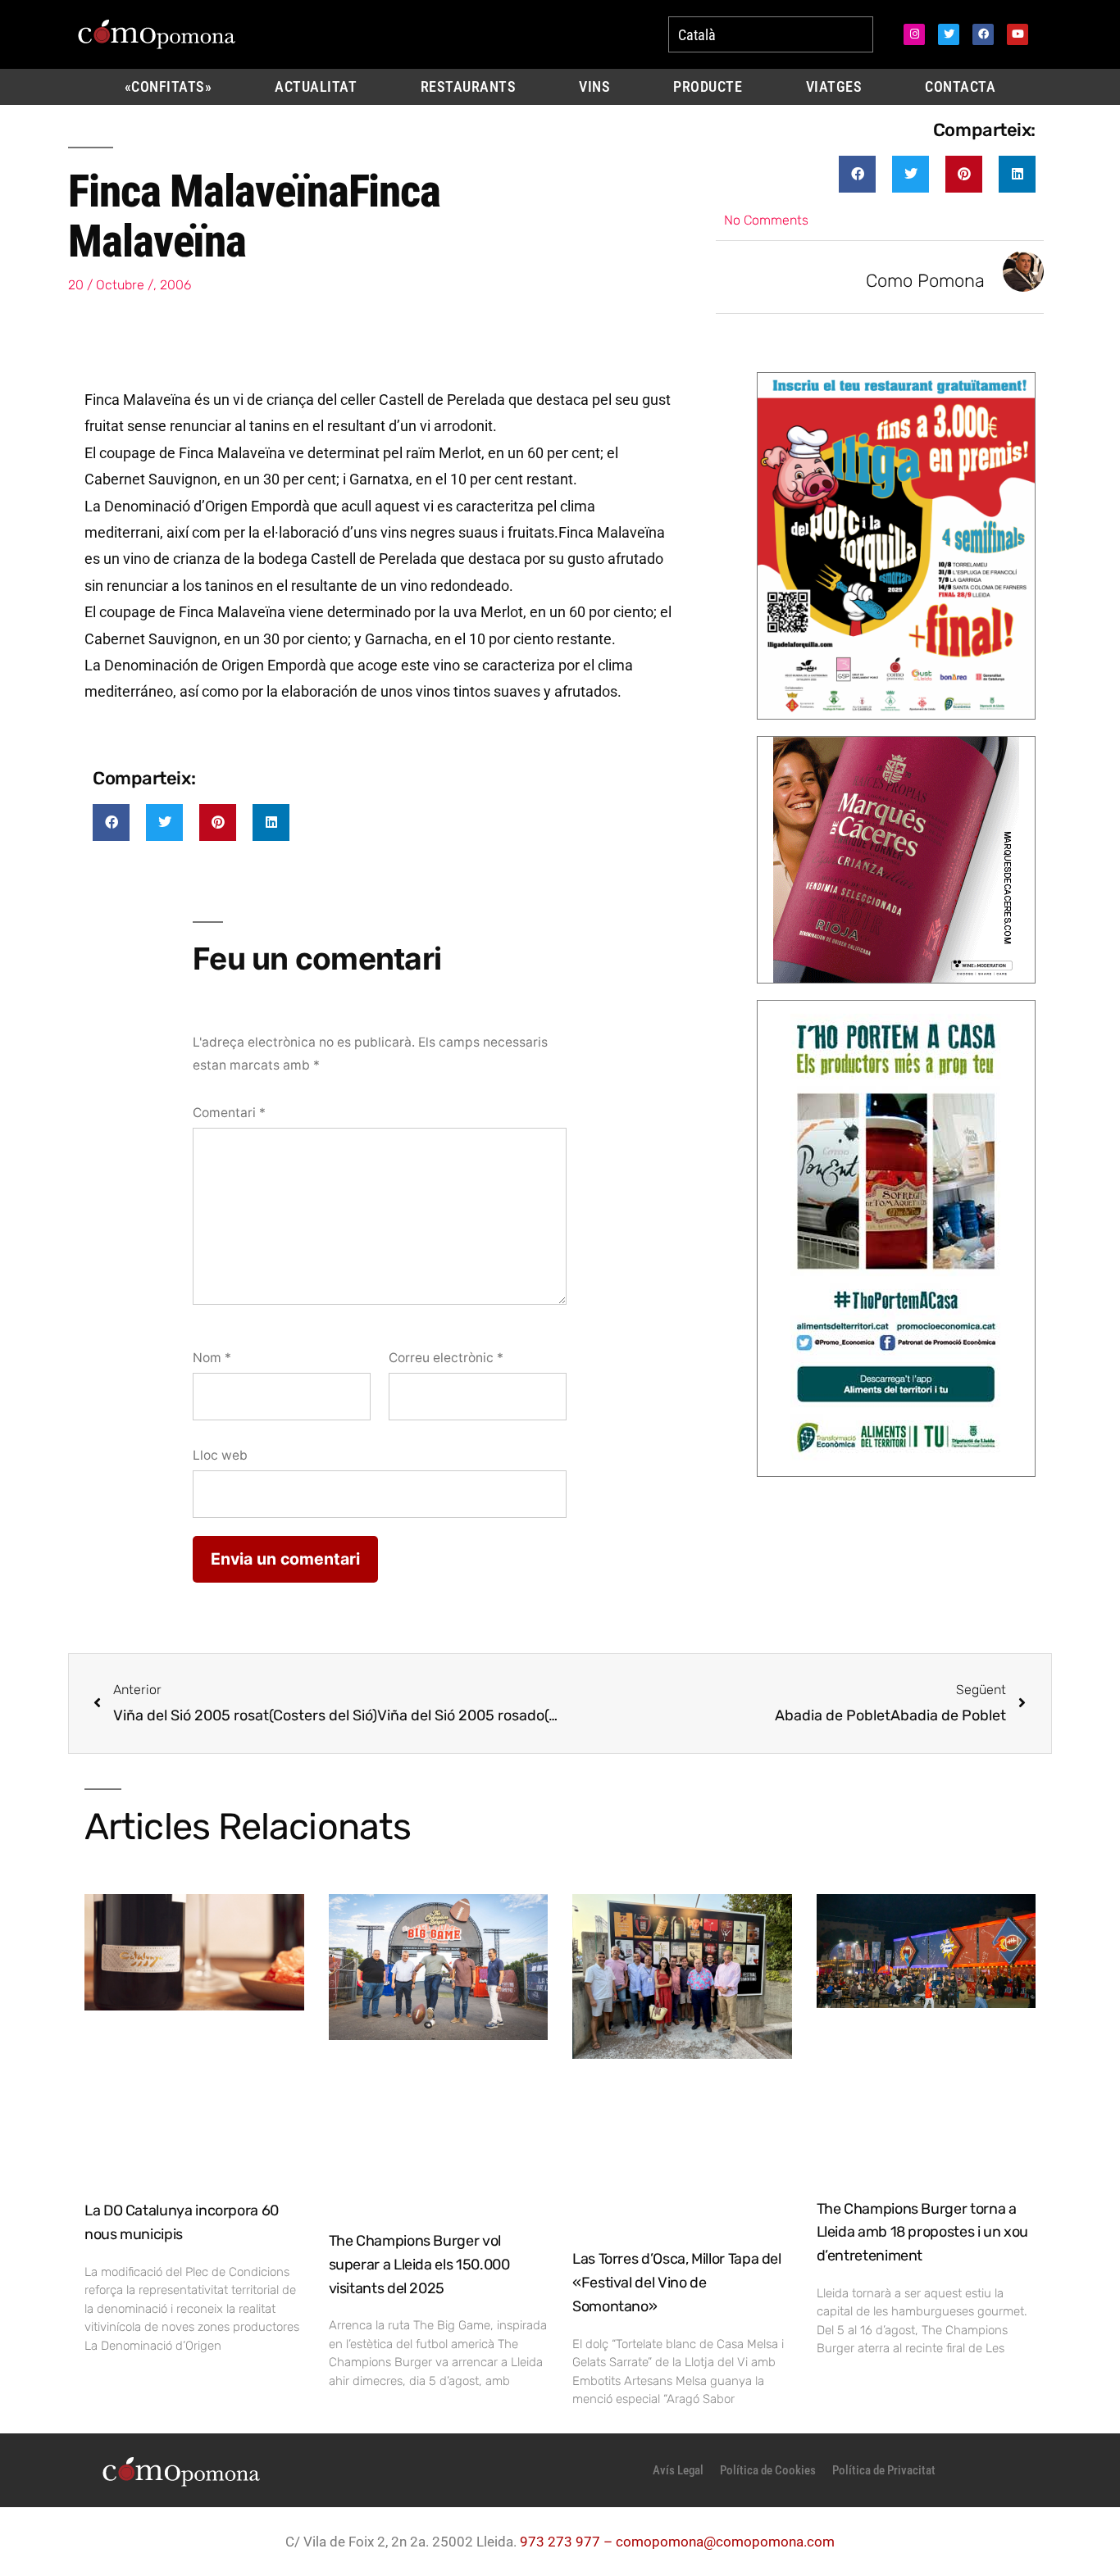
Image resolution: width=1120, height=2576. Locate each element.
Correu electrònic (446, 1358)
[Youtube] (1018, 34)
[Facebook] (983, 34)
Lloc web (220, 1455)
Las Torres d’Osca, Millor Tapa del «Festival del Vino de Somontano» (677, 2283)
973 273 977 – (568, 2542)
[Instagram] (914, 34)
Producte (708, 87)
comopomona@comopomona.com (725, 2542)
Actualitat (316, 87)
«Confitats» (168, 87)
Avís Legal (678, 2470)
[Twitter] (949, 34)
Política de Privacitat (884, 2470)
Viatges (834, 87)
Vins (594, 87)
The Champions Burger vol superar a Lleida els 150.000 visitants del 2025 (419, 2265)
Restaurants (469, 87)
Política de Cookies (768, 2470)
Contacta (960, 87)
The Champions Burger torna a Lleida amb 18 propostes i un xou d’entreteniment (922, 2233)
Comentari (229, 1113)
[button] (857, 174)
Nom (212, 1358)
